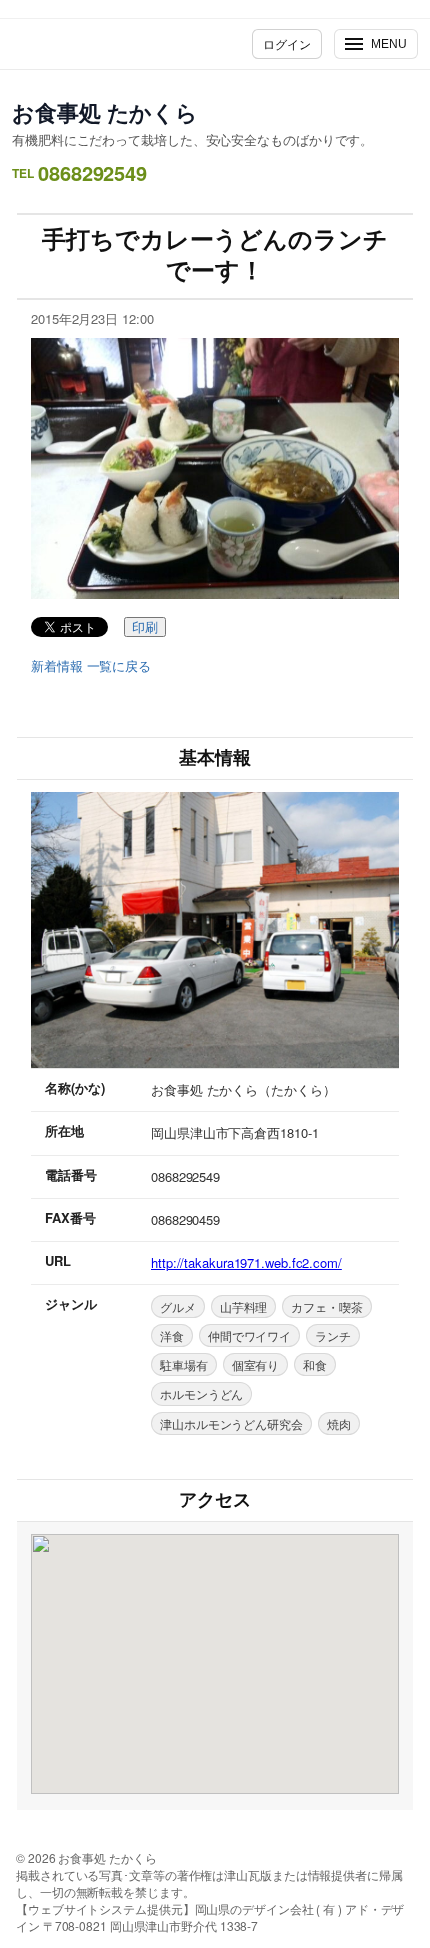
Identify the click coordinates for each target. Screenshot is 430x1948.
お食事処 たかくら (105, 112)
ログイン (287, 43)
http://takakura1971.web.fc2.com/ (246, 1262)
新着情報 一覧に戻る (91, 666)
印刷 (145, 627)
